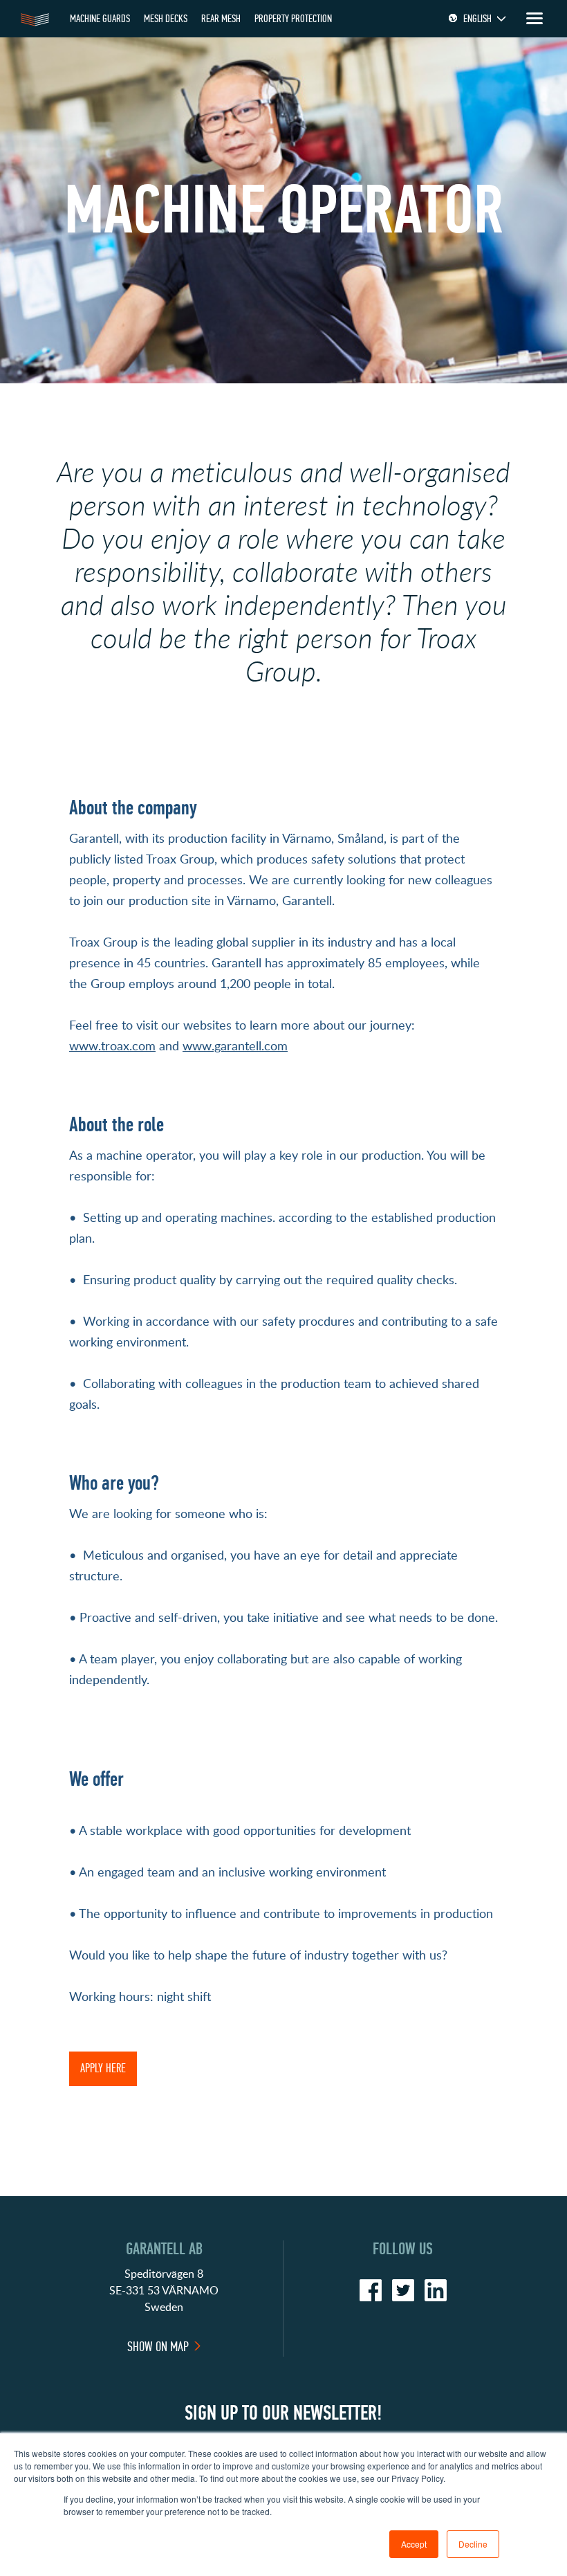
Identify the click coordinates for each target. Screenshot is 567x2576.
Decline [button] (473, 2544)
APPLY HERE (103, 2068)
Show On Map (158, 2347)
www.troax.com (112, 1045)
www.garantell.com (235, 1045)
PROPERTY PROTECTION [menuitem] (293, 18)
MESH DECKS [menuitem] (166, 18)
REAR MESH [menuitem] (221, 18)
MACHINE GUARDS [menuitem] (100, 18)
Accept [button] (414, 2544)
